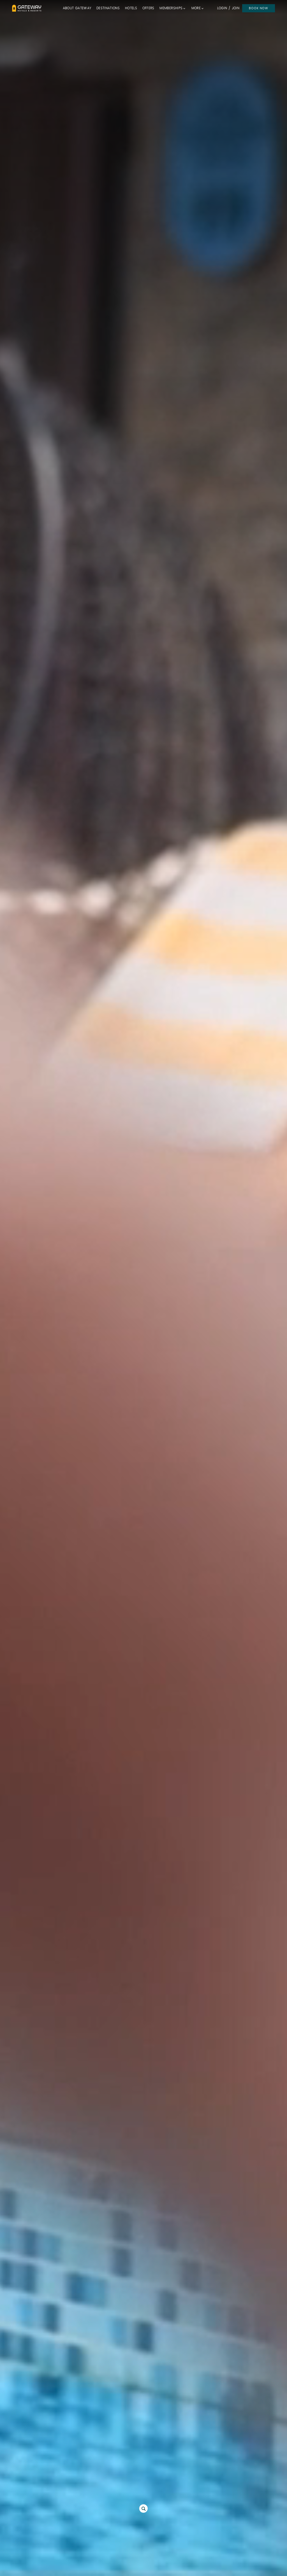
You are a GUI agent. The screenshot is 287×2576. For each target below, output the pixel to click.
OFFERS (148, 8)
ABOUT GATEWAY (77, 8)
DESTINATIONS (108, 8)
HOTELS (131, 8)
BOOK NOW (259, 8)
